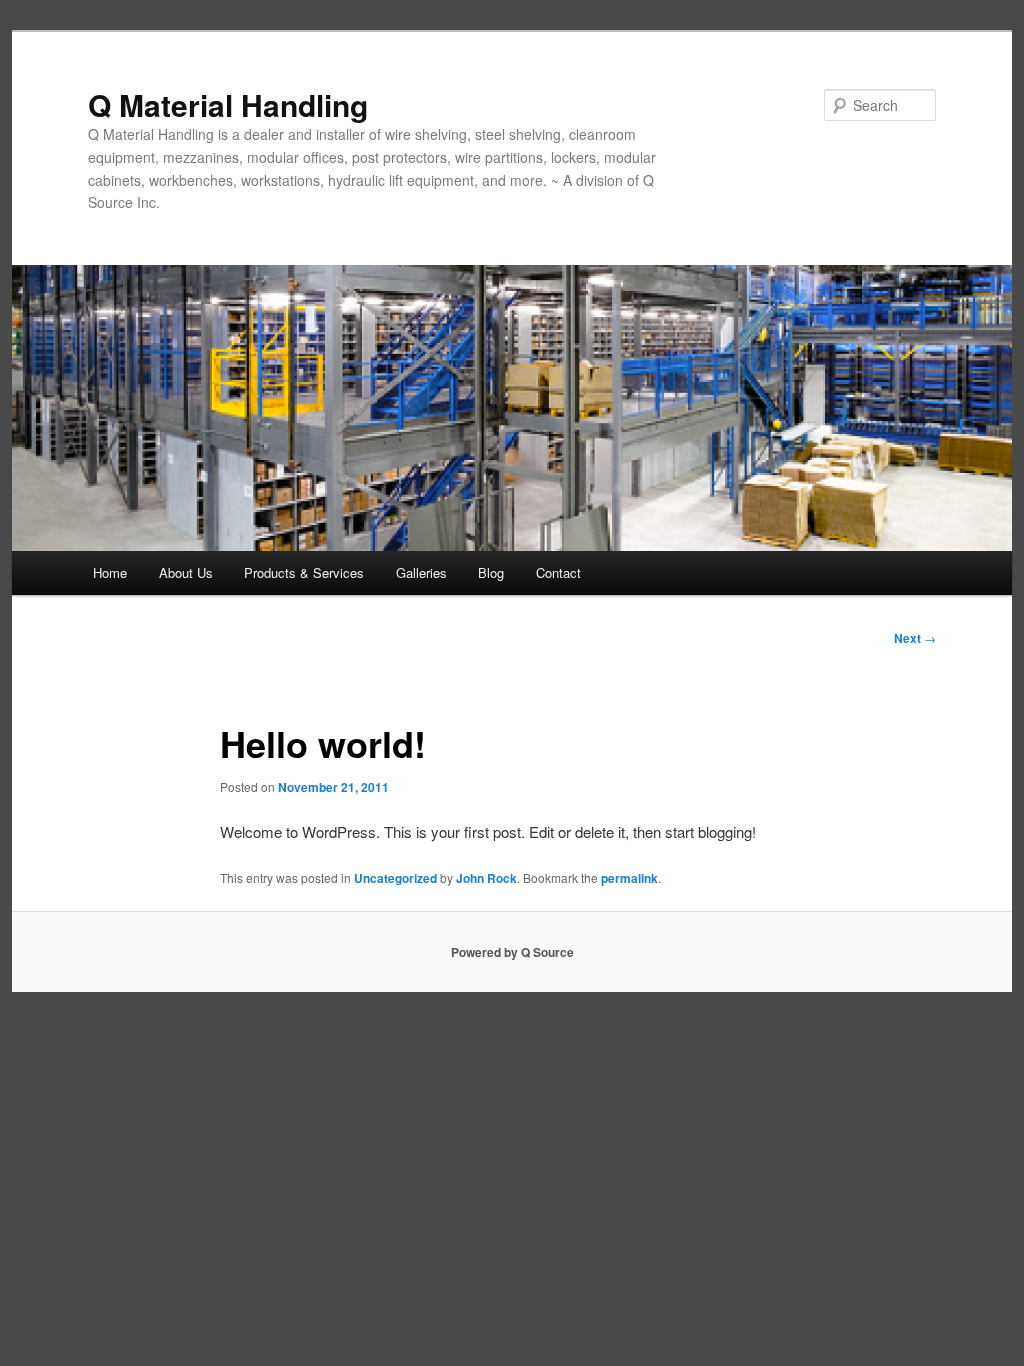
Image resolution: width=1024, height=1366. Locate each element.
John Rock (486, 878)
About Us (186, 572)
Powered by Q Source (512, 952)
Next (915, 638)
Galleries (421, 572)
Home (110, 572)
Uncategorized (395, 878)
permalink (629, 878)
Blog (491, 572)
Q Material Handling (228, 104)
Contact (558, 572)
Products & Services (304, 572)
